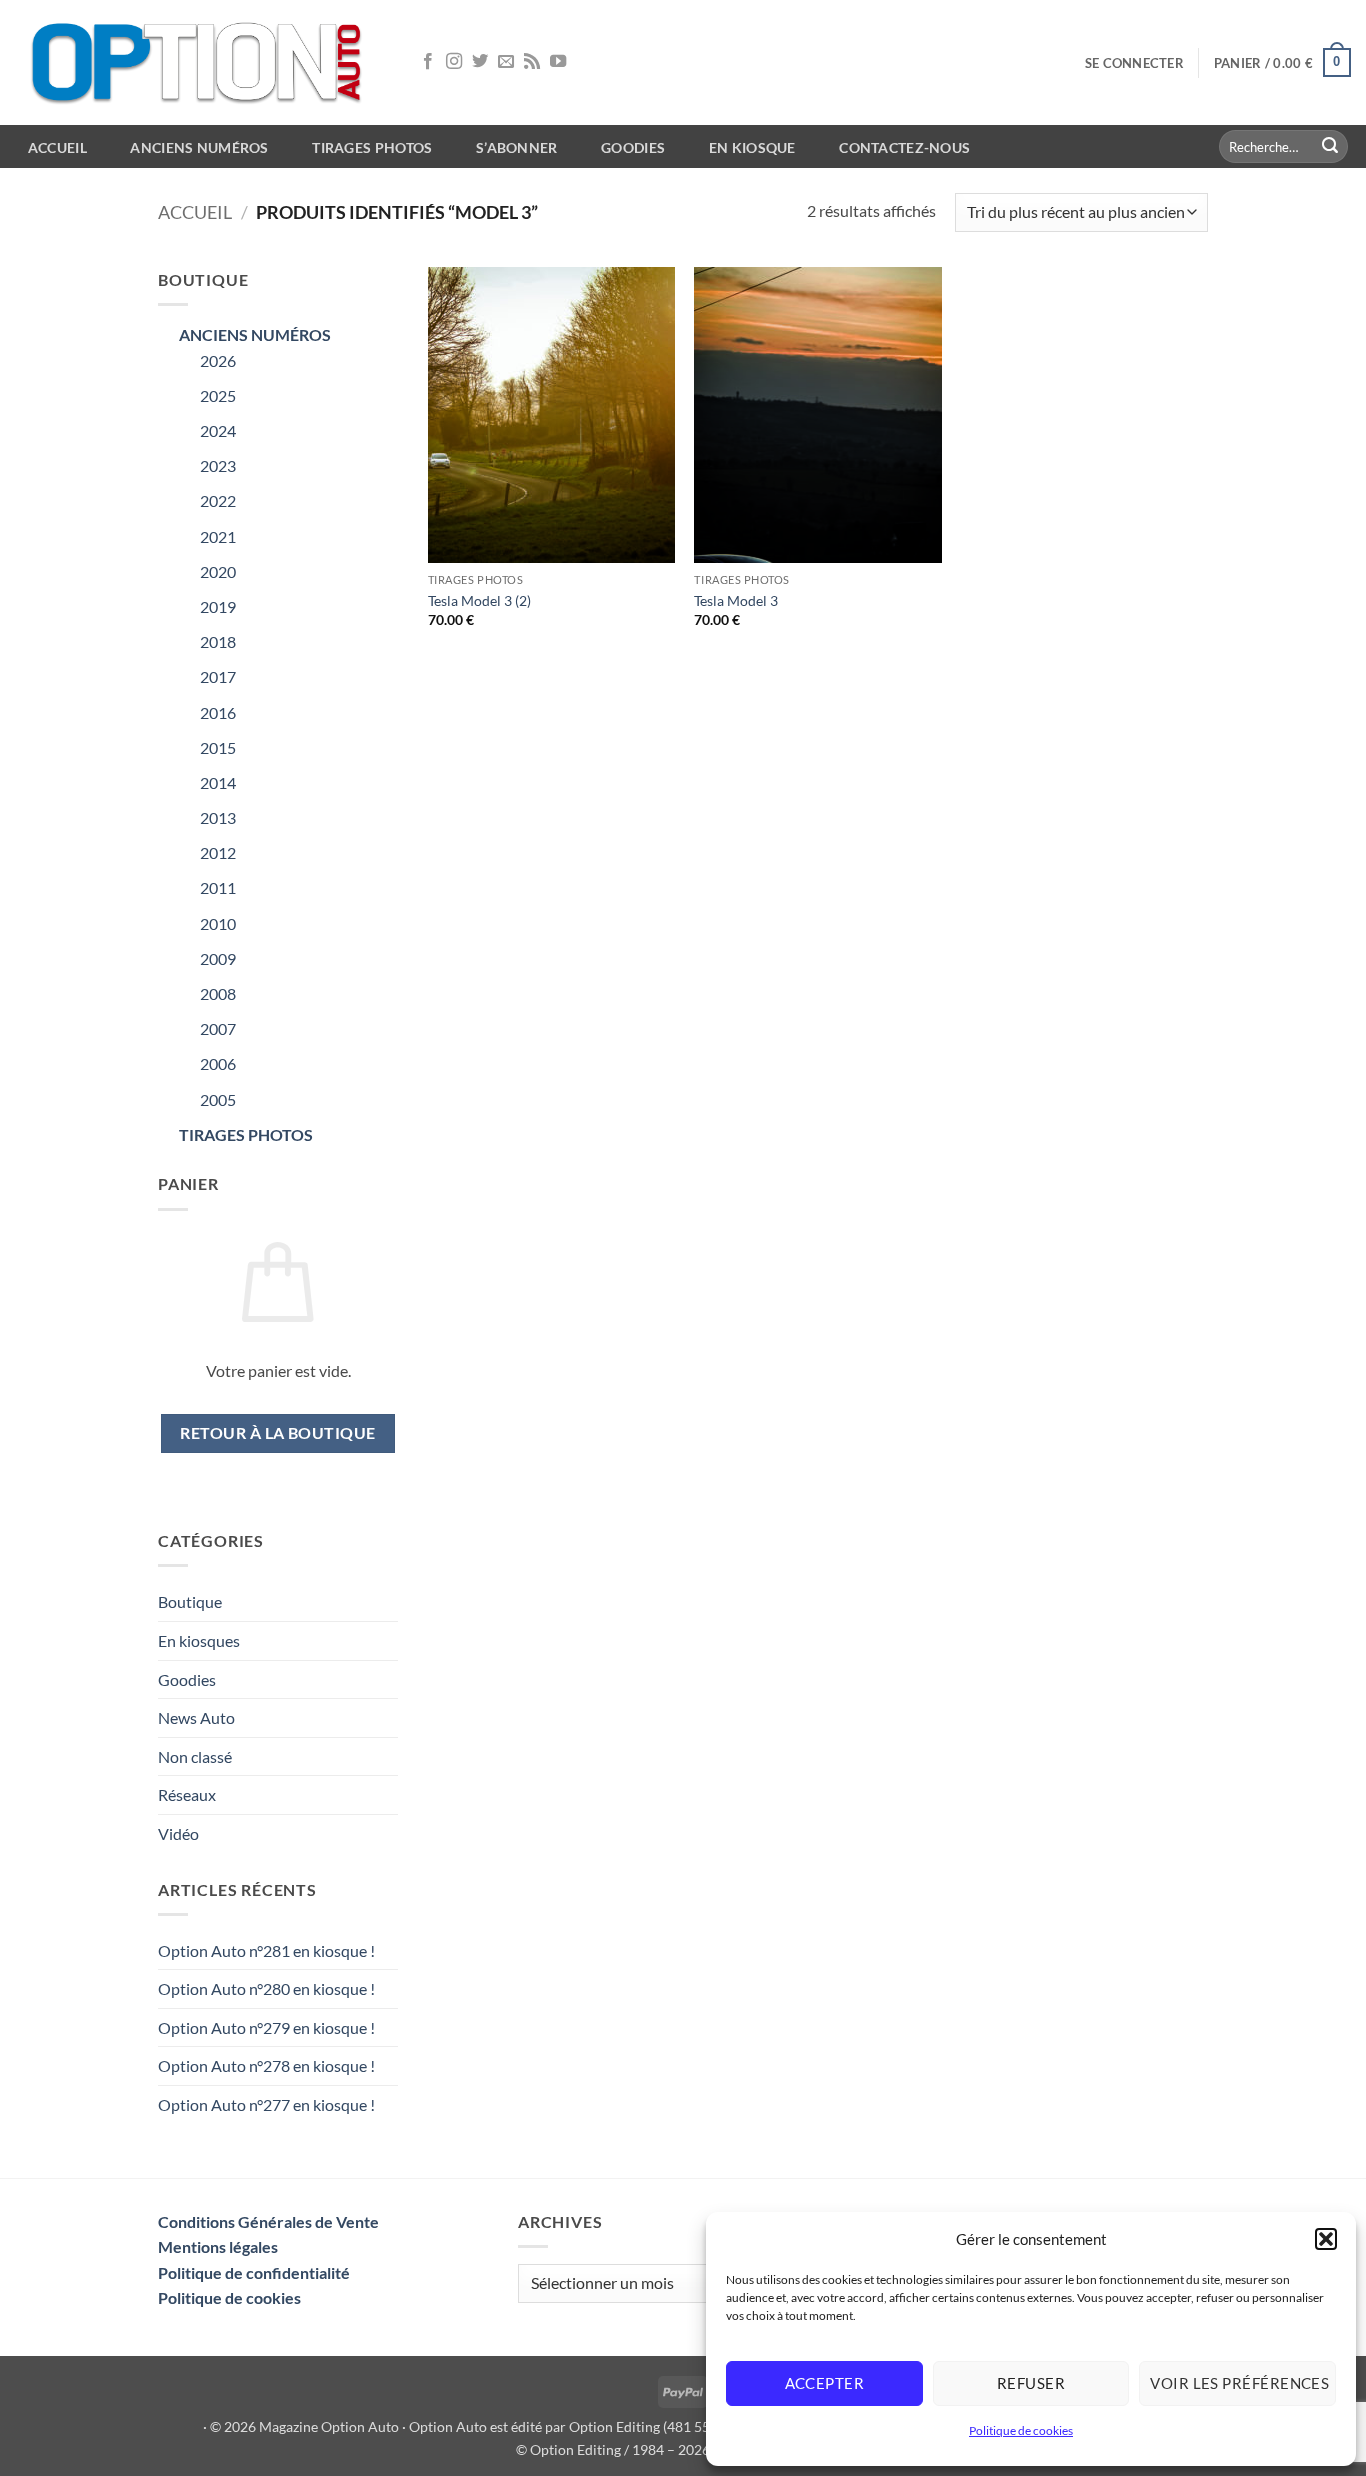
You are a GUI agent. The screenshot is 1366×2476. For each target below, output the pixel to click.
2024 (218, 430)
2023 (218, 465)
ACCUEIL (57, 147)
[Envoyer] (1330, 147)
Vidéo (178, 1833)
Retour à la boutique (277, 1433)
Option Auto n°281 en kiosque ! (266, 1950)
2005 (218, 1099)
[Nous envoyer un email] (506, 62)
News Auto (196, 1717)
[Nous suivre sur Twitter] (480, 62)
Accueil (195, 212)
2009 (218, 958)
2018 (218, 641)
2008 (218, 993)
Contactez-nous (904, 147)
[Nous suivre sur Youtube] (558, 62)
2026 (218, 360)
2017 (218, 676)
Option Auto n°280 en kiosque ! (266, 1988)
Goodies (633, 147)
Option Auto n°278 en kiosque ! (266, 2065)
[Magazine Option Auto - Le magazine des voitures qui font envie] (200, 62)
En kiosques (199, 1640)
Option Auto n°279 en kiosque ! (266, 2027)
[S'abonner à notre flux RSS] (532, 62)
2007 (218, 1028)
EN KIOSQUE (752, 147)
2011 (218, 887)
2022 (218, 500)
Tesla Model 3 (736, 600)
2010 (218, 923)
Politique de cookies (1021, 2430)
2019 (218, 606)
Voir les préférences (1239, 2383)
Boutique (190, 1601)
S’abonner (517, 147)
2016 (218, 712)
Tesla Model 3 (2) (479, 600)
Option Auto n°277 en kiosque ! (266, 2104)
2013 (218, 817)
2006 (218, 1063)
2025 (218, 395)
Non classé (195, 1756)
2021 (218, 536)
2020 (218, 571)
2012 (218, 852)
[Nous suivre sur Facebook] (428, 62)
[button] (1326, 2239)
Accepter (825, 2383)
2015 (218, 747)
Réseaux (187, 1794)
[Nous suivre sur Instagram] (454, 62)
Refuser (1031, 2383)
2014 (218, 782)
